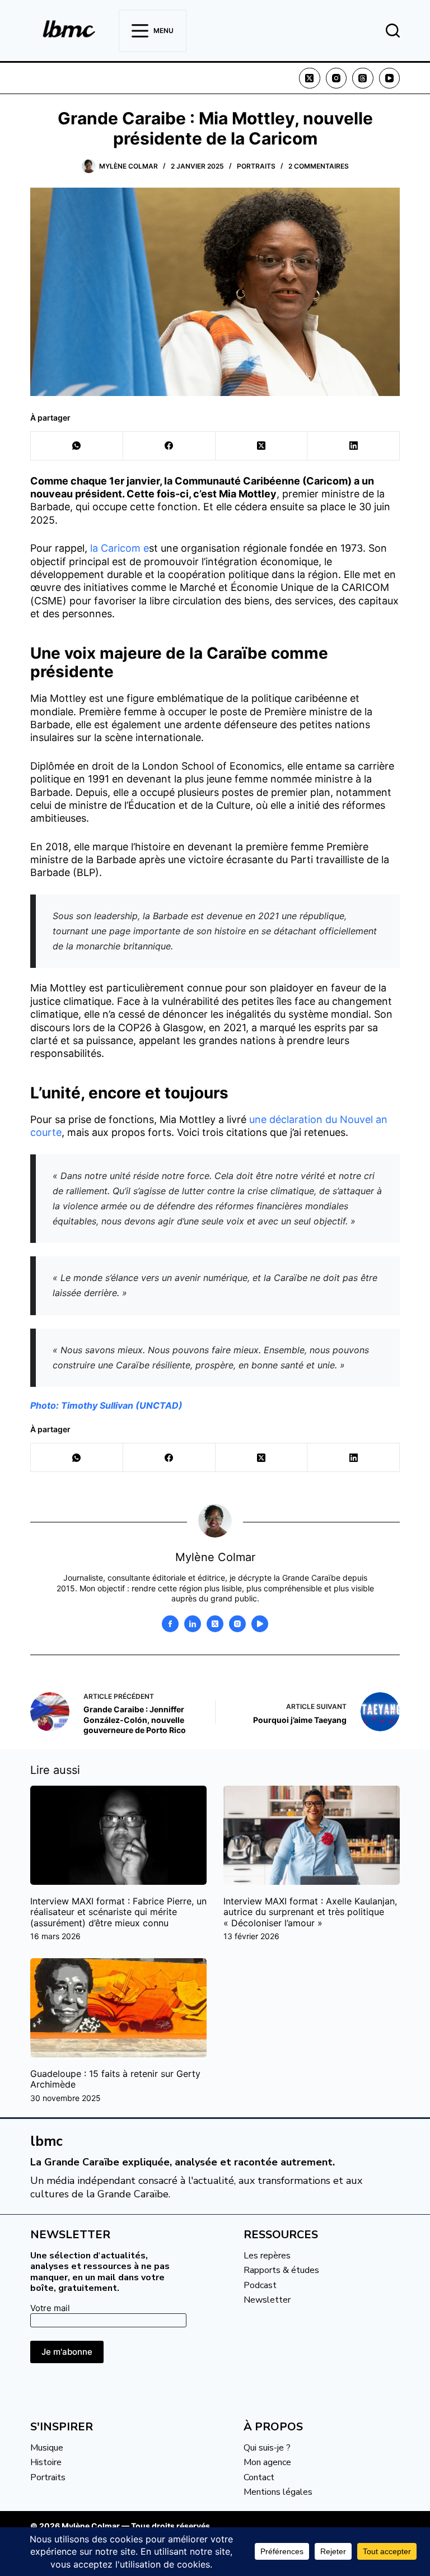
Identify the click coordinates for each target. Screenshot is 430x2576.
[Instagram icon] (237, 1624)
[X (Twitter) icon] (215, 1624)
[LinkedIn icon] (193, 1624)
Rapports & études (281, 2270)
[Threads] (363, 78)
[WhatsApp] (77, 446)
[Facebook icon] (170, 1624)
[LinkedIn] (354, 446)
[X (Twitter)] (310, 78)
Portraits (256, 166)
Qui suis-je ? (267, 2448)
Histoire (46, 2462)
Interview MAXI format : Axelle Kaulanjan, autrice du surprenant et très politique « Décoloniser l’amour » (310, 1912)
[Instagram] (336, 78)
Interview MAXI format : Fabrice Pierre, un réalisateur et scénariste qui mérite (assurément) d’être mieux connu (118, 1912)
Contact (259, 2477)
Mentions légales (278, 2492)
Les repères (267, 2256)
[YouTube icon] (260, 1624)
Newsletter (267, 2300)
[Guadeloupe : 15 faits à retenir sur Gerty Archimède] (118, 2008)
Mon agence (267, 2462)
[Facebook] (169, 446)
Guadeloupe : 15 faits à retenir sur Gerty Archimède (115, 2079)
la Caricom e (120, 548)
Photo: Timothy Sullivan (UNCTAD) (106, 1405)
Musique (47, 2448)
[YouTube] (390, 78)
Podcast (260, 2285)
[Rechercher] (393, 31)
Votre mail (50, 2308)
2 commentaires (319, 166)
